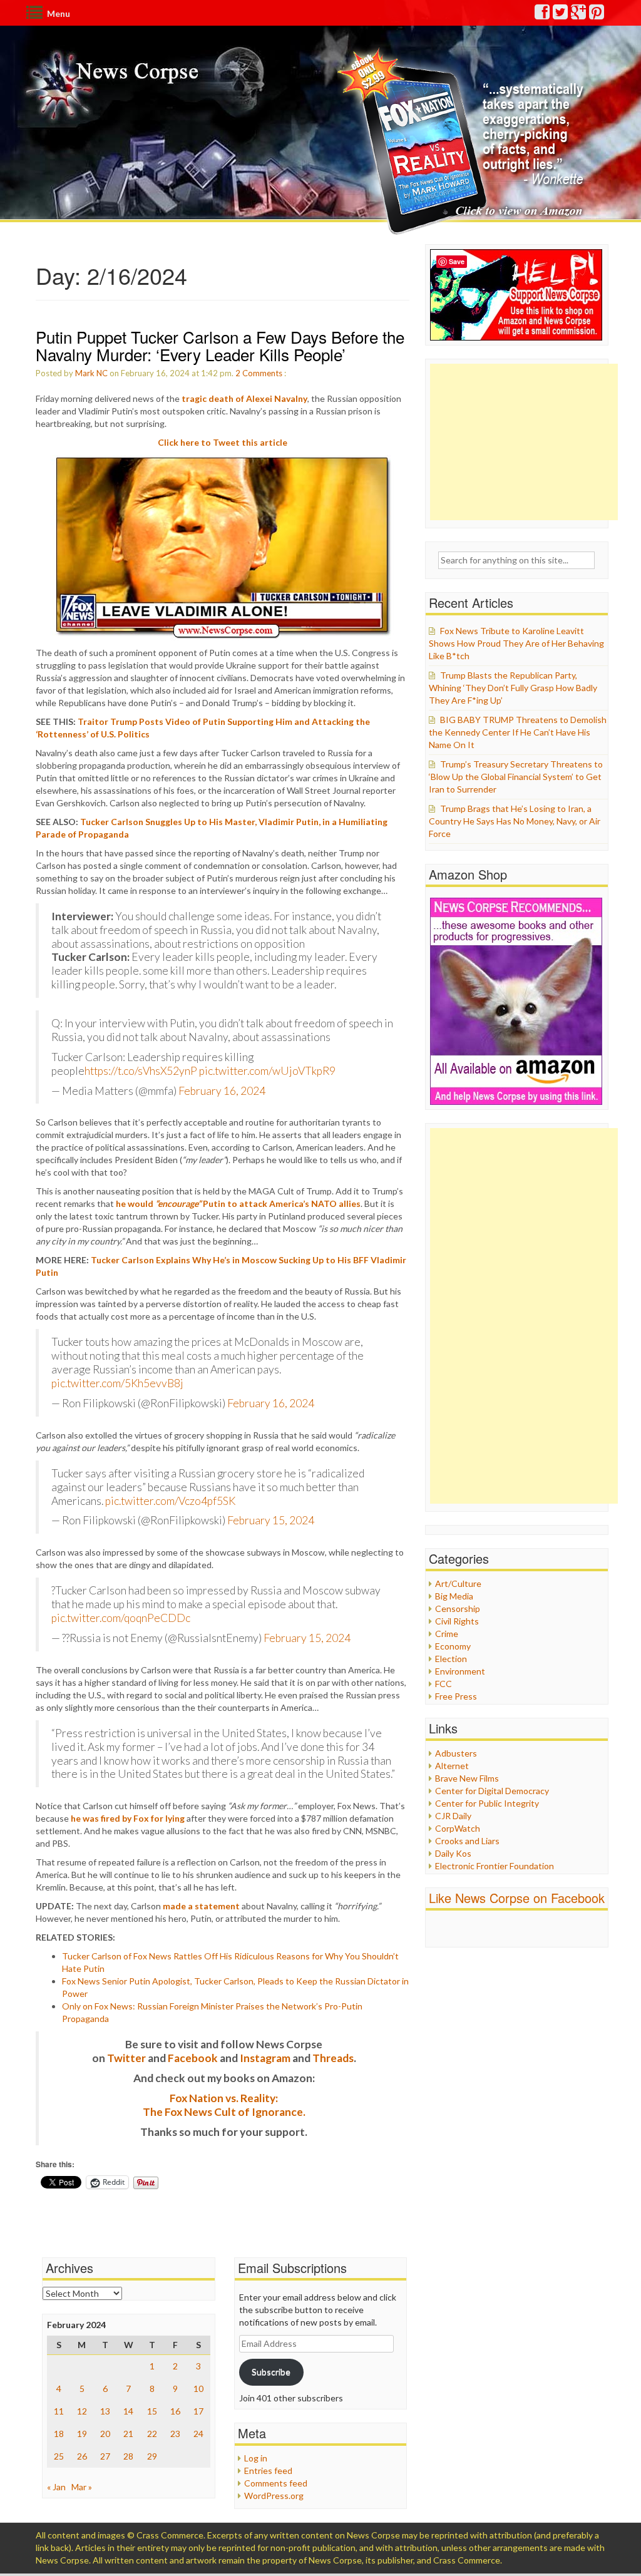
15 (152, 2411)
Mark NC (91, 373)
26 (82, 2456)
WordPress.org (274, 2496)
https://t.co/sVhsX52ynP (141, 1071)
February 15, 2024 (271, 1520)
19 (82, 2434)
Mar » (82, 2487)
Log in (256, 2458)
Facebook (193, 2058)
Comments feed (276, 2483)
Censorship (458, 1609)
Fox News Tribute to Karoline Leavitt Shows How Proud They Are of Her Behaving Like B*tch (516, 643)
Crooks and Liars (467, 1841)
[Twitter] (561, 15)
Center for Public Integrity (487, 1803)
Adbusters (456, 1753)
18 (59, 2434)
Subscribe (271, 2372)
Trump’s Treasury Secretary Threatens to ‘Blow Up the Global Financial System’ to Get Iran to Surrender (516, 777)
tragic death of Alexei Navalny (244, 398)
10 (198, 2389)
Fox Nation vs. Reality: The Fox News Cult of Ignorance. (224, 2105)
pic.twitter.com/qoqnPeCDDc (121, 1618)
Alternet (452, 1766)
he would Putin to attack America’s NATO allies (238, 1203)
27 (105, 2456)
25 (59, 2456)
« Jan (56, 2487)
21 (128, 2434)
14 (128, 2411)
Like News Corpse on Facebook (517, 1898)
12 (82, 2411)
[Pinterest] (597, 15)
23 (175, 2434)
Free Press (456, 1696)
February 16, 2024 (222, 1091)
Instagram (265, 2058)
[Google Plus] (579, 15)
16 (175, 2411)
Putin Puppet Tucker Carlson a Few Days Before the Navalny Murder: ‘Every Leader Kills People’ (220, 346)
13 (105, 2411)
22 (152, 2434)
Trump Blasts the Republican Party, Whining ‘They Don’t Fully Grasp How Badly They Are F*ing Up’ (513, 688)
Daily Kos (453, 1853)
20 (105, 2434)
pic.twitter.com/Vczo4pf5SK (170, 1501)
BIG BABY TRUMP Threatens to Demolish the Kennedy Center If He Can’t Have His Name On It (518, 732)
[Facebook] (543, 15)
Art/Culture (458, 1583)
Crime (447, 1634)
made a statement (201, 1906)
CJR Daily (453, 1816)
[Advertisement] (524, 442)
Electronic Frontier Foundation (495, 1866)
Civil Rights (457, 1621)
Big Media (454, 1596)
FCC (444, 1684)
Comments (262, 373)
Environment (460, 1671)
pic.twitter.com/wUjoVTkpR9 (267, 1071)
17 (198, 2411)
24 (198, 2434)
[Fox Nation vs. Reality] (464, 141)
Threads (333, 2058)
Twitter (126, 2058)
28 (128, 2456)
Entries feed (268, 2471)
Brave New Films (467, 1778)
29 (152, 2456)
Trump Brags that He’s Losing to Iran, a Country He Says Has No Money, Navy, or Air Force (515, 821)
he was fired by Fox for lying (128, 1818)
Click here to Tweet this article (223, 442)
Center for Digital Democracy (492, 1791)
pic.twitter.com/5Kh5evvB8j (117, 1383)
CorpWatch (458, 1828)
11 (59, 2411)
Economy (453, 1646)
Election (451, 1659)
